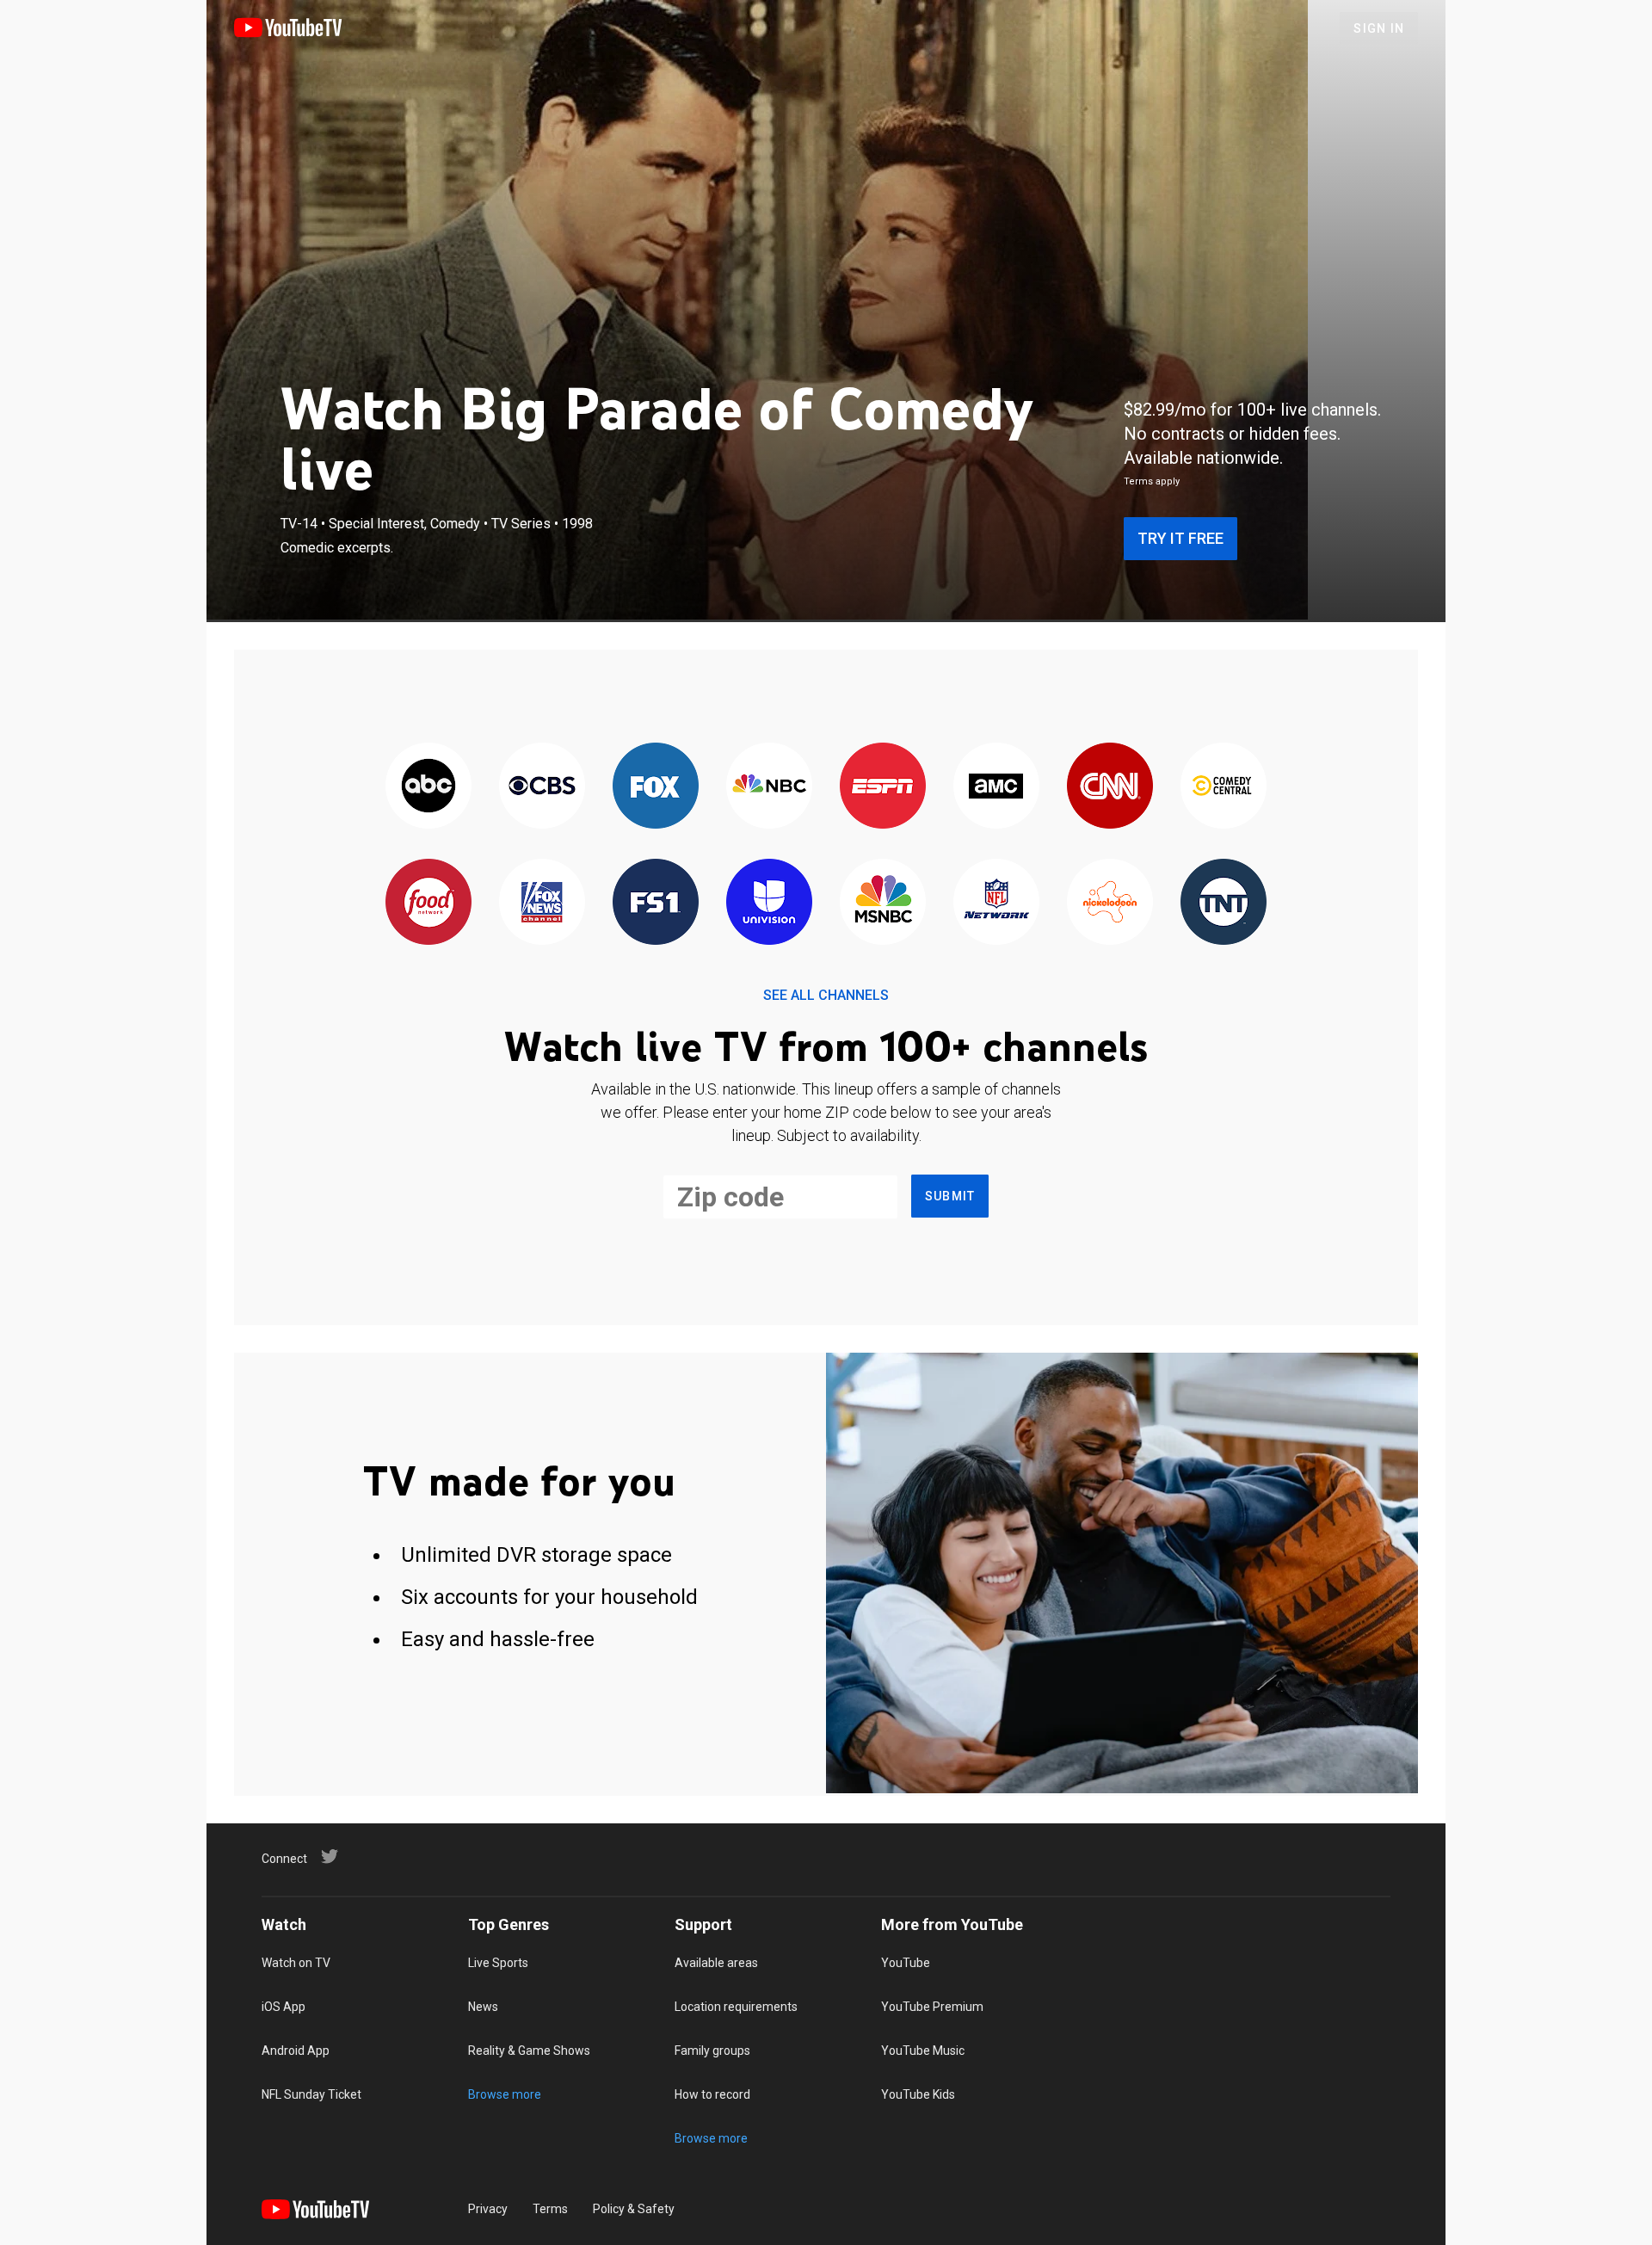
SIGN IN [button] (1379, 28)
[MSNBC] (883, 903)
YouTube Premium (932, 2007)
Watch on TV (296, 1963)
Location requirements (736, 2007)
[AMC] (996, 787)
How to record (712, 2094)
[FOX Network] (656, 787)
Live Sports (498, 1963)
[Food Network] (428, 903)
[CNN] (1110, 787)
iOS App (284, 2007)
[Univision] (769, 903)
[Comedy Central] (1224, 787)
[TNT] (1224, 903)
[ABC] (428, 787)
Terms (550, 2209)
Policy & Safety (634, 2209)
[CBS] (542, 787)
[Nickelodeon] (1110, 903)
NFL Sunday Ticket (311, 2094)
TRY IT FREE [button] (1180, 538)
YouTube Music (923, 2051)
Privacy (488, 2209)
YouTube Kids (918, 2094)
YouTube (906, 1963)
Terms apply (1152, 481)
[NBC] (769, 787)
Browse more (505, 2094)
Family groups (712, 2051)
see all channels (826, 995)
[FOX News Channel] (542, 903)
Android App (296, 2051)
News (483, 2007)
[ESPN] (883, 787)
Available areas (716, 1963)
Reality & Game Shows (529, 2051)
